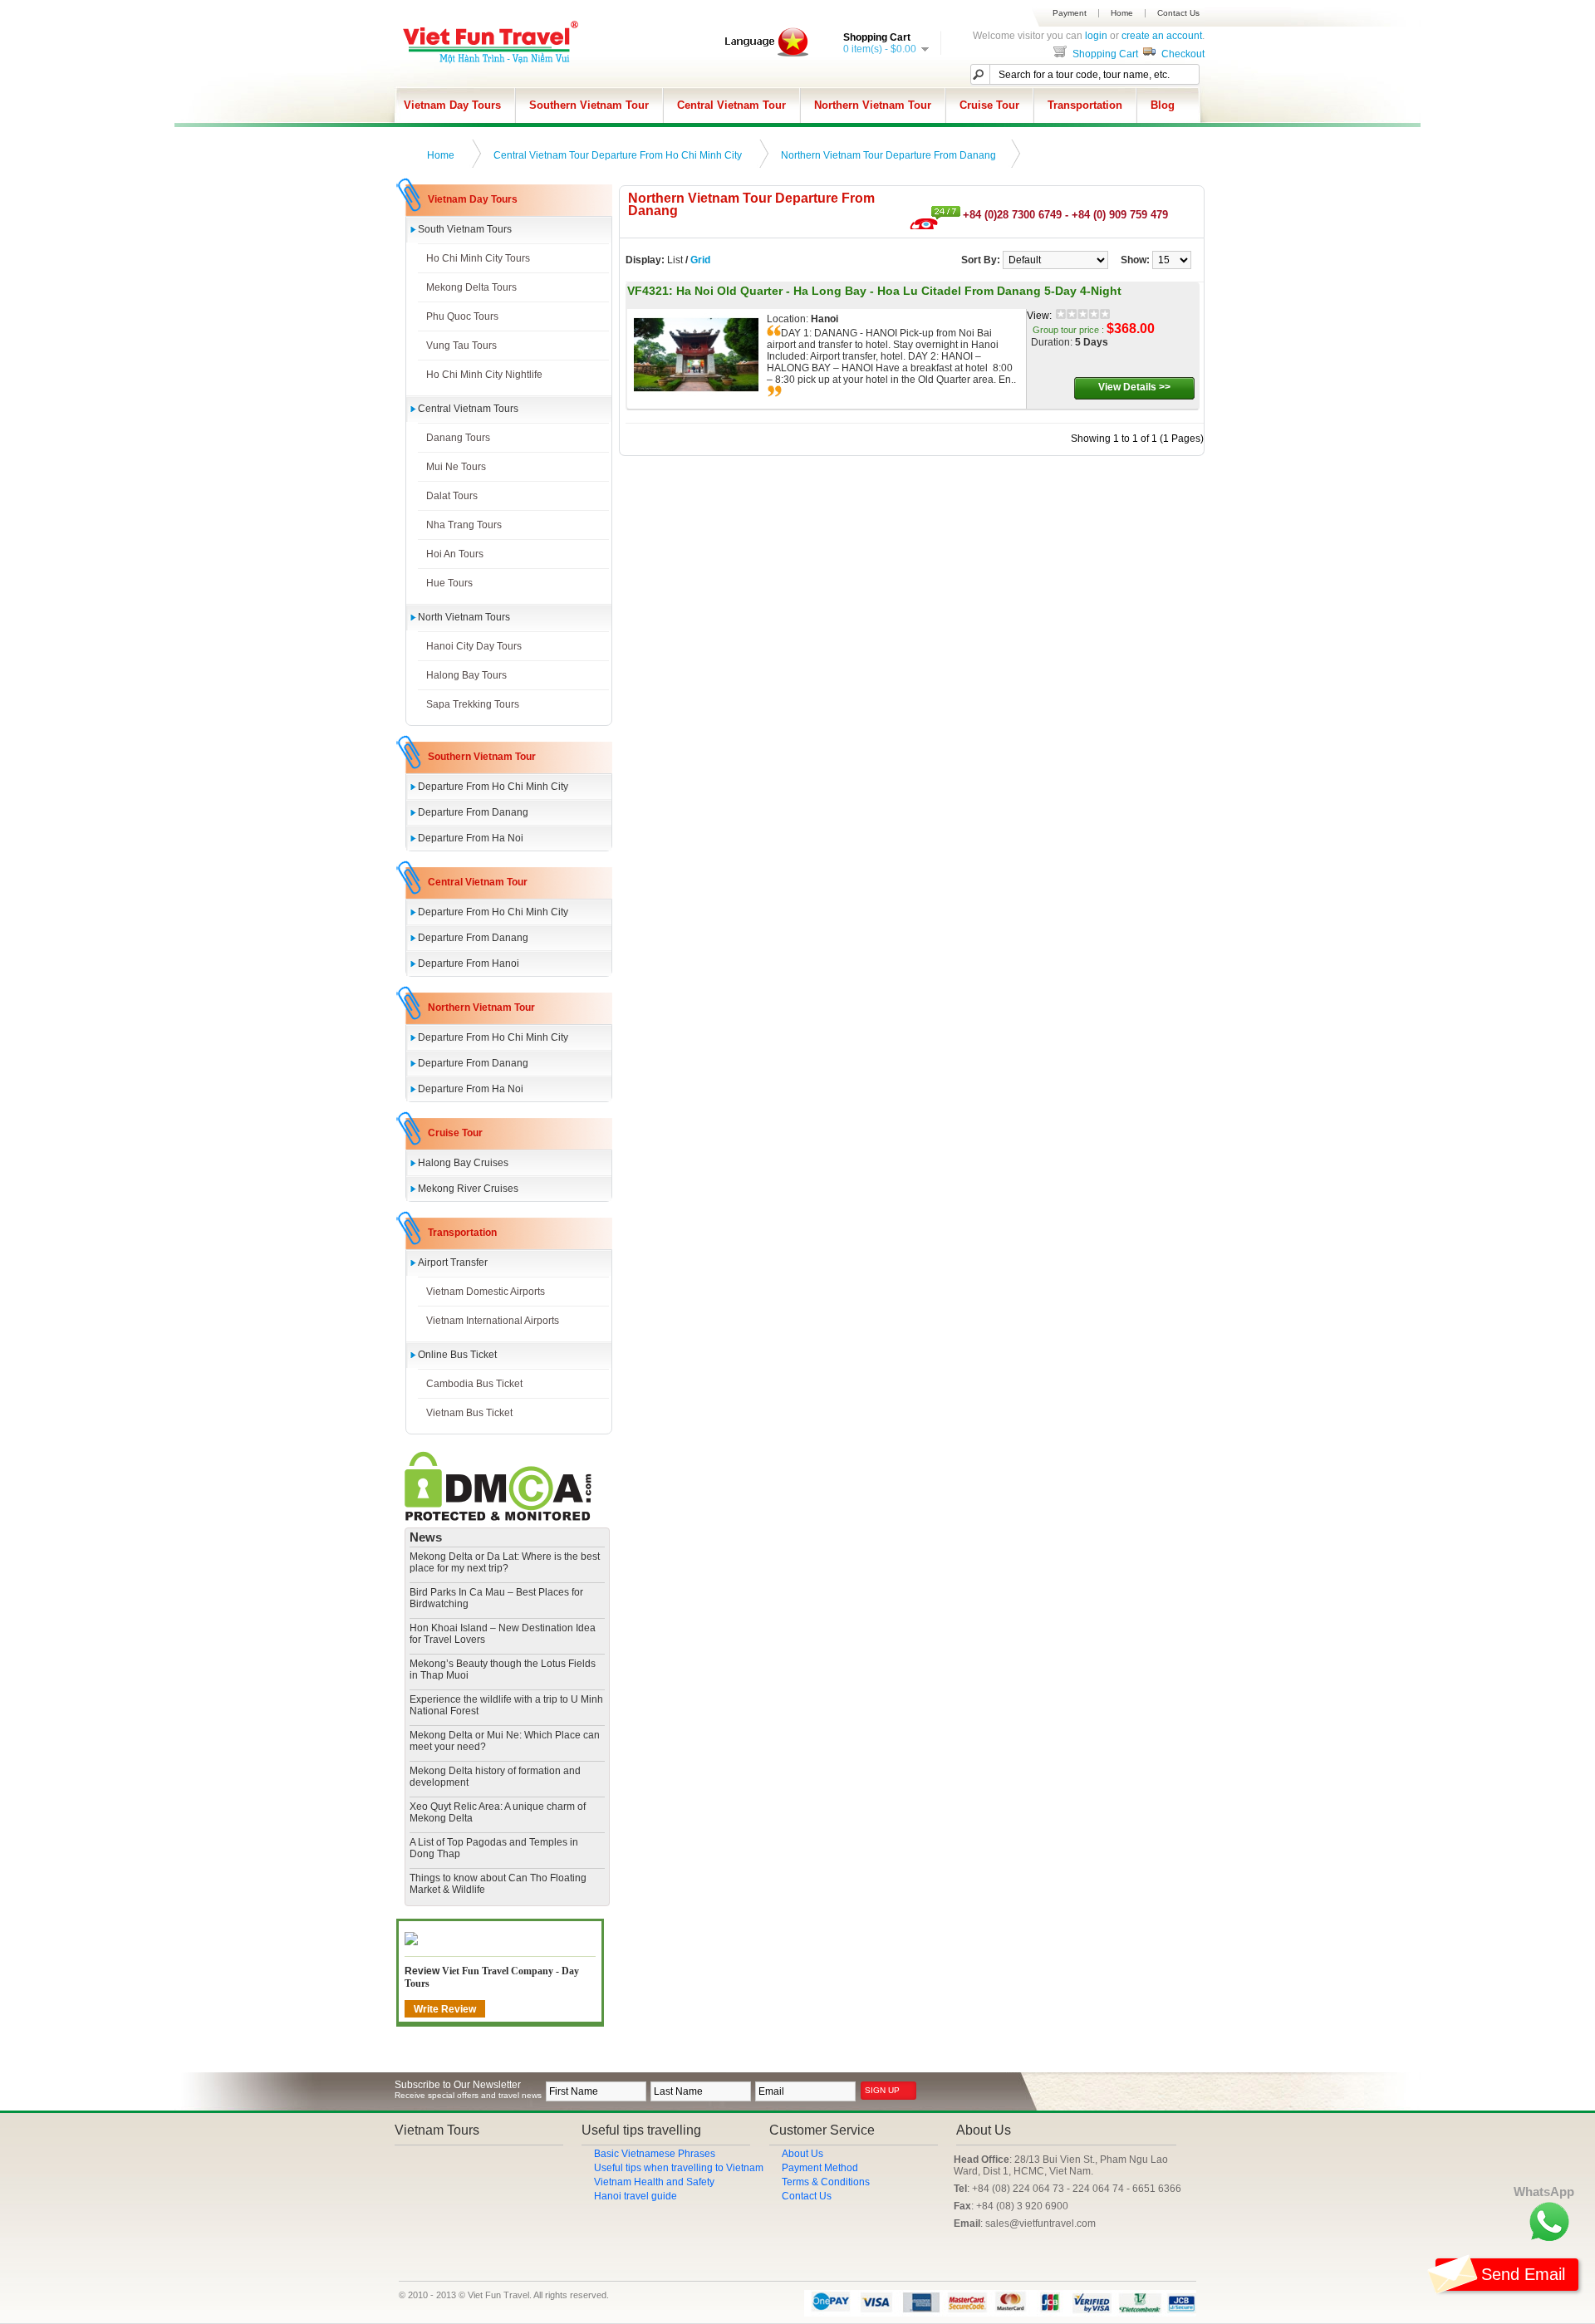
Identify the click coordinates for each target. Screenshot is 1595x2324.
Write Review (445, 2009)
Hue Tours (449, 583)
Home (1122, 13)
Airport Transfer (453, 1263)
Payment (1070, 13)
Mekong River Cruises (468, 1189)
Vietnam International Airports (493, 1321)
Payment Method (820, 2168)
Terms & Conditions (826, 2182)
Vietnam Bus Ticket (469, 1413)
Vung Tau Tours (461, 346)
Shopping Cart (1104, 54)
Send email (1523, 2274)
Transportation (1085, 105)
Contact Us (1178, 13)
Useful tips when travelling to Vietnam (679, 2168)
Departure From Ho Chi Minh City (493, 787)
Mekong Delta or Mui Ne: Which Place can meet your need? (505, 1741)
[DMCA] (498, 1517)
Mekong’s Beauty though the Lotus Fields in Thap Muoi (503, 1669)
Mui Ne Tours (456, 467)
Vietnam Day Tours (452, 105)
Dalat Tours (452, 496)
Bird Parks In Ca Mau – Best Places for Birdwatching (496, 1598)
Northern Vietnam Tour (873, 105)
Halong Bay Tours (466, 675)
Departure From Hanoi (469, 963)
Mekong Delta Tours (471, 287)
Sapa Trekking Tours (473, 704)
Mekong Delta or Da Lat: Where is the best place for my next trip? (505, 1562)
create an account (1162, 36)
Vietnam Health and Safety (654, 2182)
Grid (700, 260)
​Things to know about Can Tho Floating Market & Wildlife (498, 1884)
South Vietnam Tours (465, 229)
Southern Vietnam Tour (589, 105)
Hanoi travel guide (636, 2196)
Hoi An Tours (455, 554)
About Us (802, 2154)
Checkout (1182, 54)
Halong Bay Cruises (463, 1163)
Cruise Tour (989, 105)
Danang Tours (458, 438)
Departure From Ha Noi (471, 838)
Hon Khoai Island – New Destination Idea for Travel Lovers (503, 1634)
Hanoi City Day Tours (474, 646)
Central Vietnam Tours (468, 409)
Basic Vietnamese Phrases (655, 2154)
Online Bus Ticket (457, 1355)
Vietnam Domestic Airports (486, 1292)
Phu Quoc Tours (462, 316)
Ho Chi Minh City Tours (478, 258)
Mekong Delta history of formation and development (495, 1777)
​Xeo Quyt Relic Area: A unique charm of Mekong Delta (498, 1812)
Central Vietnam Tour (731, 105)
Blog (1163, 105)
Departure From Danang (473, 812)
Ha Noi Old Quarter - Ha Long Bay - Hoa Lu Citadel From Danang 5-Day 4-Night (899, 291)
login (1096, 36)
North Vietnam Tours (464, 617)
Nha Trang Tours (464, 525)
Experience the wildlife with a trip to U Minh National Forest (506, 1705)
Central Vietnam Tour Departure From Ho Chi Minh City (618, 155)
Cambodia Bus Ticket (474, 1384)
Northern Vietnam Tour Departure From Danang (888, 155)
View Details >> (1134, 387)
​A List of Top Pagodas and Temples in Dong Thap (494, 1848)
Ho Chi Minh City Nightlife (484, 375)
